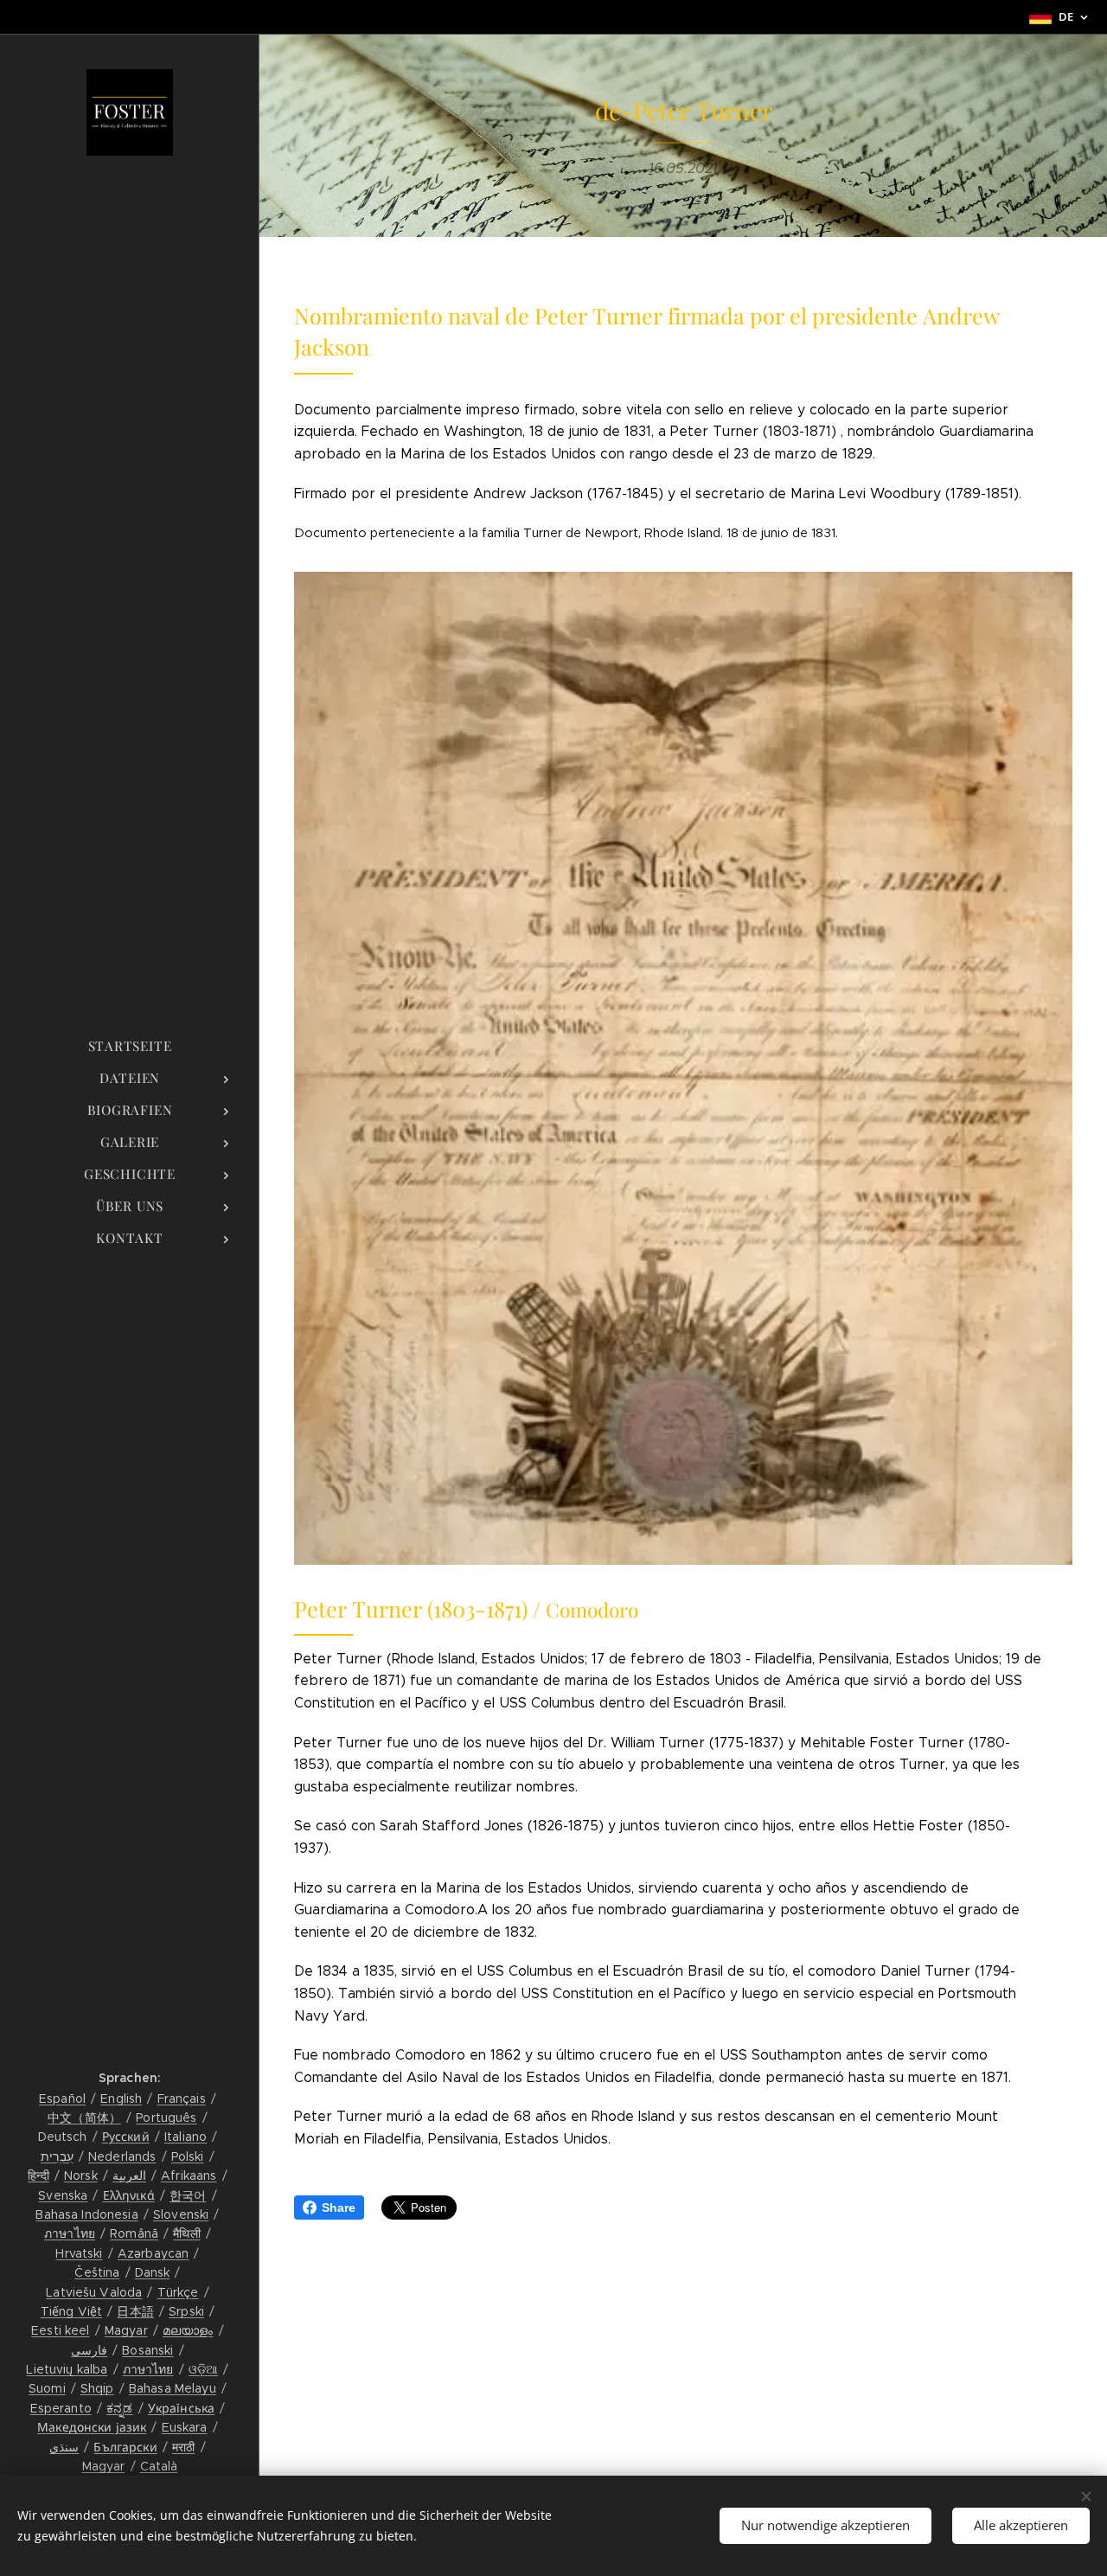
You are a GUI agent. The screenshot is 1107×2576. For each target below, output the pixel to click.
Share (339, 2208)
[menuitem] (130, 1046)
